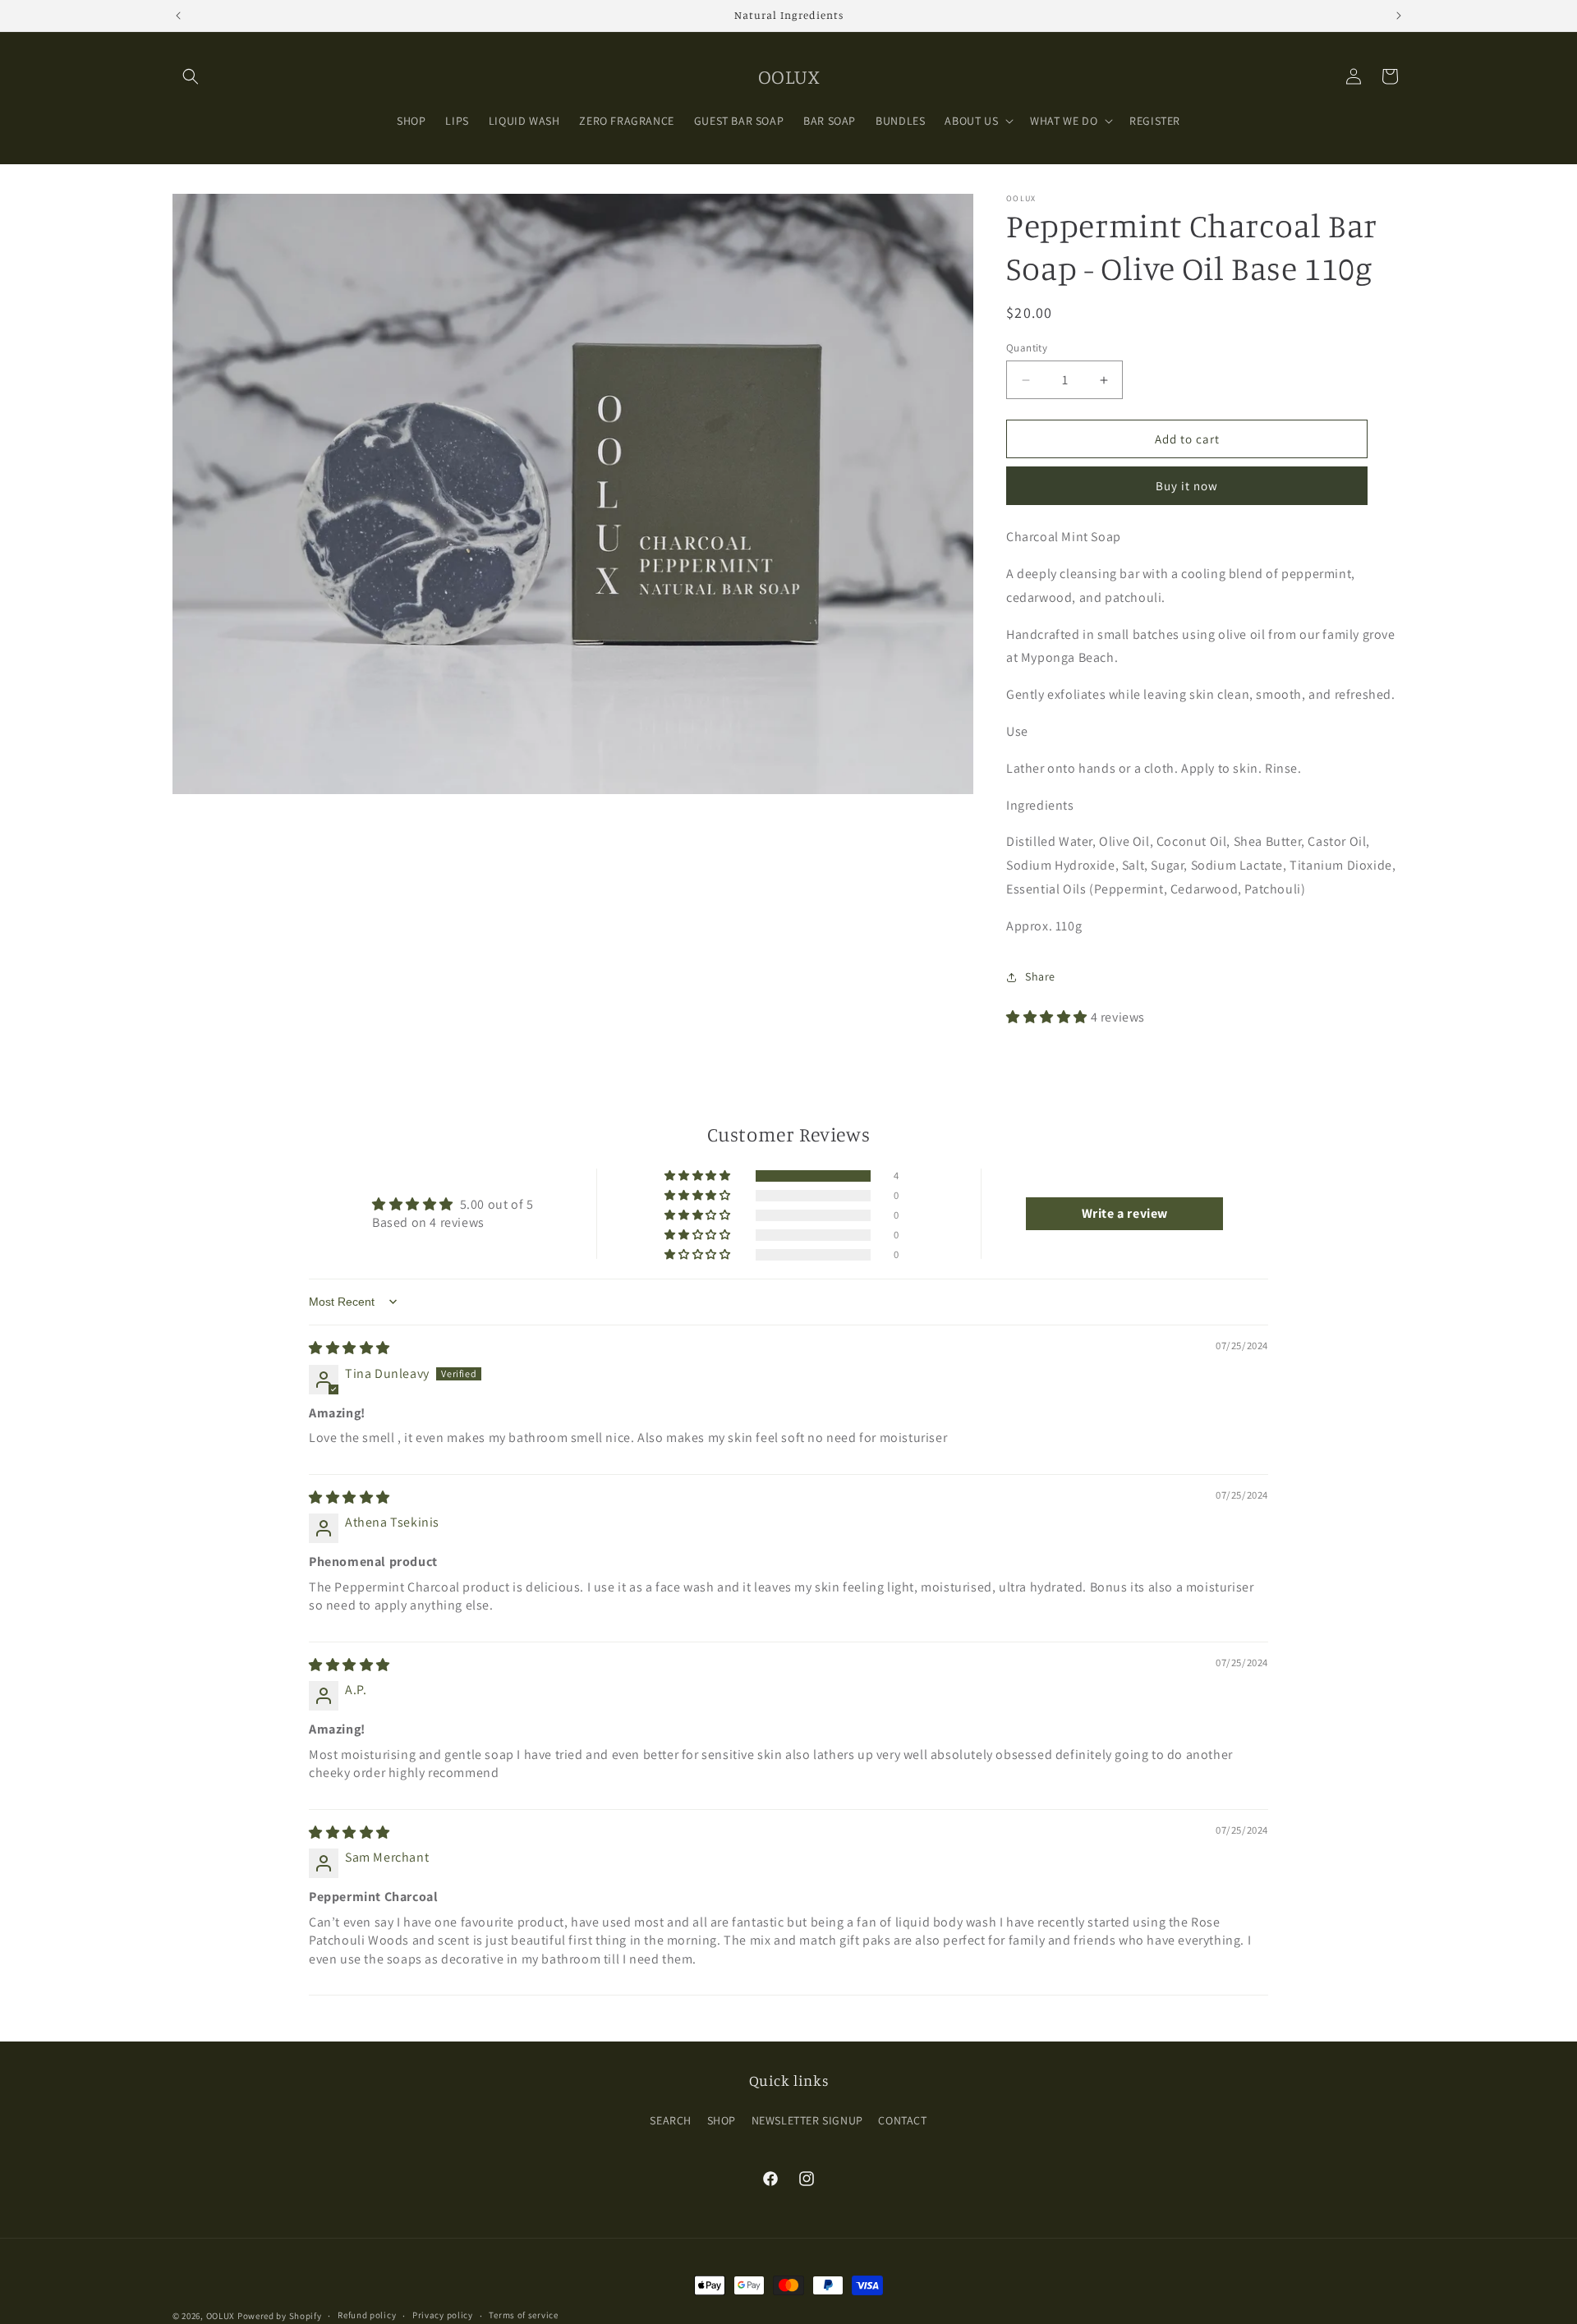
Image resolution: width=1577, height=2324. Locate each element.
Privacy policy (443, 2315)
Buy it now (1187, 486)
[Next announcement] (1399, 16)
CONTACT (902, 2120)
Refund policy (367, 2315)
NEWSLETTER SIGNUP (807, 2120)
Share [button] (1040, 976)
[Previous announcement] (178, 16)
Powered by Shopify (280, 2316)
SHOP (722, 2120)
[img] (349, 1348)
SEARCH (671, 2120)
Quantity (1027, 348)
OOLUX (221, 2316)
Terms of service (523, 2315)
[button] (191, 76)
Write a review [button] (1125, 1213)
